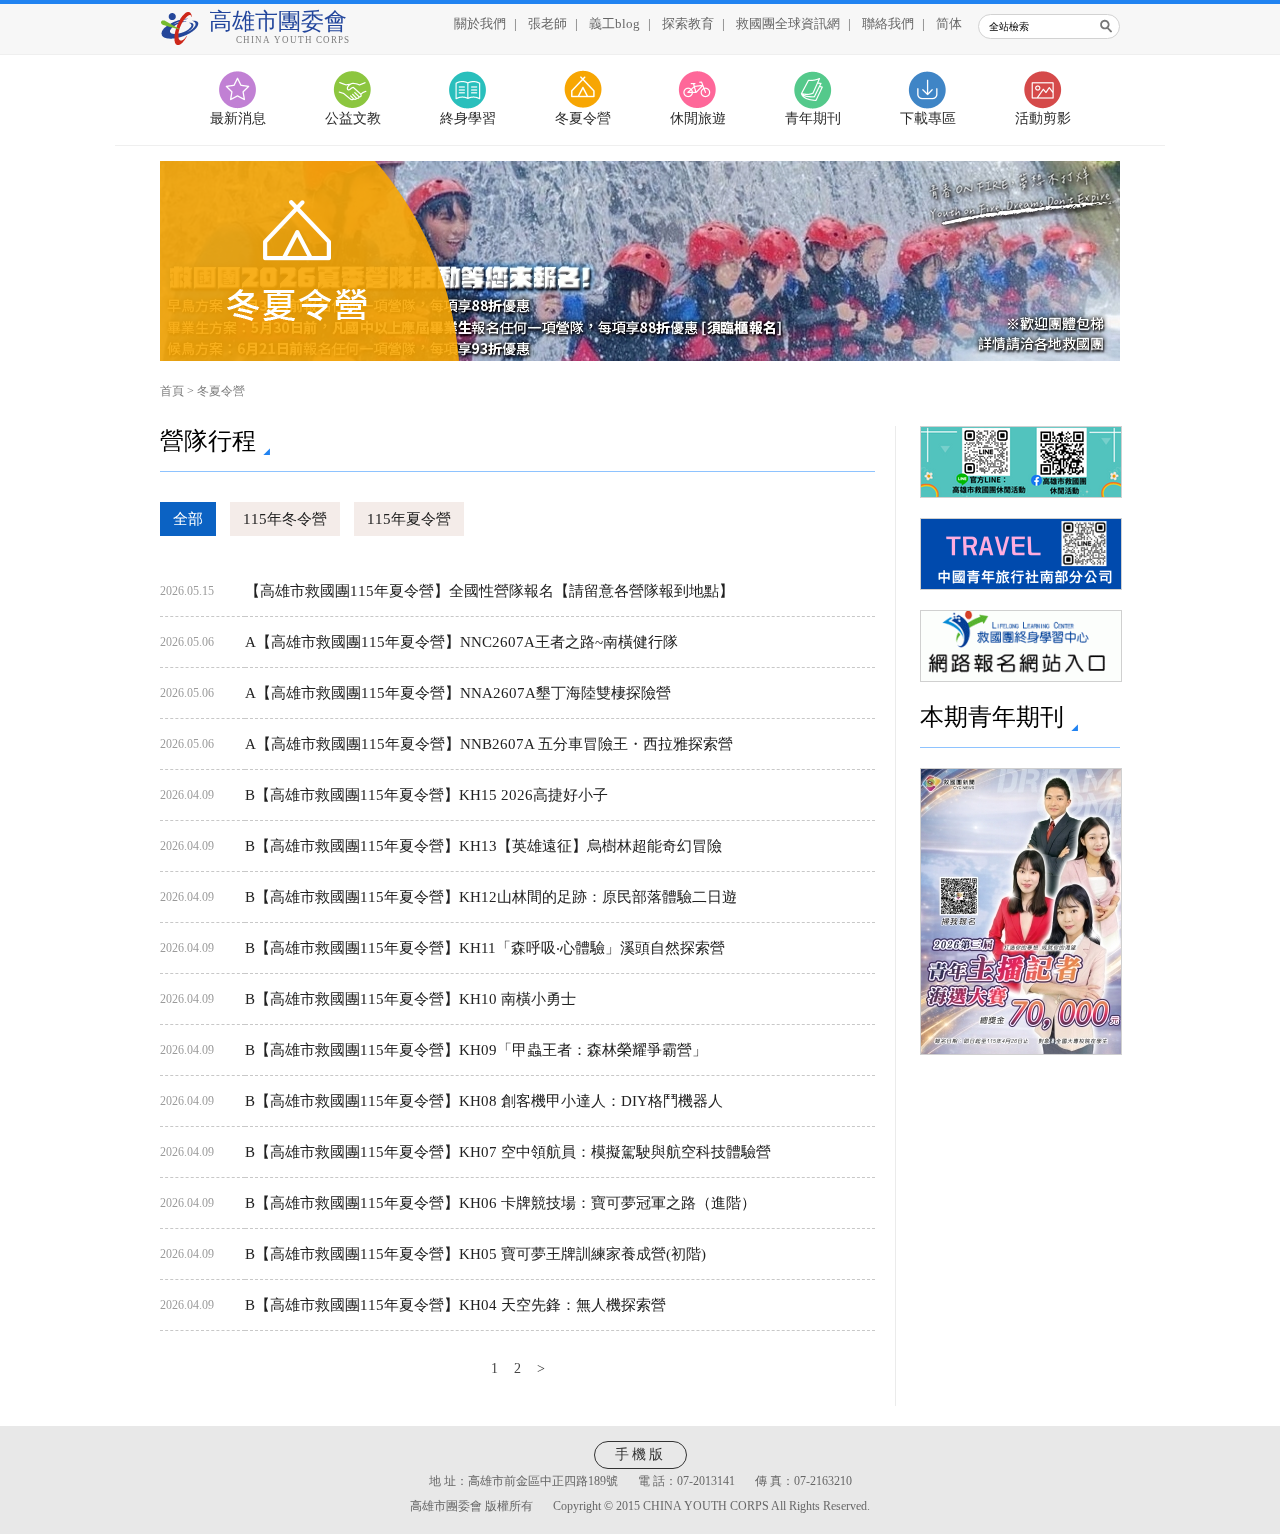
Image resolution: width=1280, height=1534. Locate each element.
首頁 (172, 391)
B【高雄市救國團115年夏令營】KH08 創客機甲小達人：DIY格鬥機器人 (484, 1101)
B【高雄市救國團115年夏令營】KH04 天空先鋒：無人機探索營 (455, 1305)
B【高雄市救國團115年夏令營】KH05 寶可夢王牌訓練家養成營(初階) (475, 1254)
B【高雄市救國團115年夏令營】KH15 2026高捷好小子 (426, 795)
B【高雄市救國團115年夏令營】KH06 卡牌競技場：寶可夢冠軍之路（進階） (500, 1203)
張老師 (547, 23)
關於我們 (480, 23)
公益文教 (353, 118)
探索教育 (688, 23)
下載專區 (928, 118)
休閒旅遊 (698, 118)
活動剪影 (1043, 118)
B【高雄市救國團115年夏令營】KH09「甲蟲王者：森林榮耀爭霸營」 (476, 1050)
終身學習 (468, 118)
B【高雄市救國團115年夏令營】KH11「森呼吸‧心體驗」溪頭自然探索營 (485, 948)
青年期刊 (813, 118)
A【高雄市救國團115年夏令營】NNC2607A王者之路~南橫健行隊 (461, 642)
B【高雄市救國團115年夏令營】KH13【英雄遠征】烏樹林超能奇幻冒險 (483, 846)
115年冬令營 (285, 519)
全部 (188, 519)
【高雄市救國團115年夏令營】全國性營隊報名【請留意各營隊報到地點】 (489, 591)
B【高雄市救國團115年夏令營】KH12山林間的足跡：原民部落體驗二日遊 (491, 897)
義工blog (614, 23)
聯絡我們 (888, 23)
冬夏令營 (583, 118)
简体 (949, 23)
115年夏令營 (409, 519)
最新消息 (238, 118)
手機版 (640, 1454)
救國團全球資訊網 (788, 23)
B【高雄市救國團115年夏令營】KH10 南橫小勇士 (410, 999)
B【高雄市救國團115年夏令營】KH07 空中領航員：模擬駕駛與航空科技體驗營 (508, 1152)
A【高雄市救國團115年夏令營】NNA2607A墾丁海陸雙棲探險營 (458, 693)
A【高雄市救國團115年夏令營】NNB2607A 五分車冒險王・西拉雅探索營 (489, 744)
